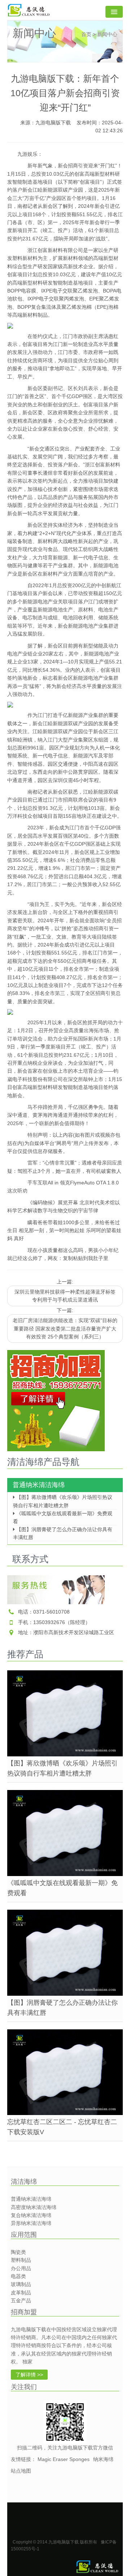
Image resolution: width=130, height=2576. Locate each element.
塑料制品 (21, 2260)
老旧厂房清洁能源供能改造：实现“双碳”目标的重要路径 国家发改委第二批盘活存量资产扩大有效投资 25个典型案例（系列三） (65, 1328)
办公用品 (21, 2268)
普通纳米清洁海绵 (39, 1485)
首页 (86, 34)
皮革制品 (21, 2293)
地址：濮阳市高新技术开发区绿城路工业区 (66, 1632)
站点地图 (21, 2471)
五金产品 (21, 2301)
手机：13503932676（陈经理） (54, 1622)
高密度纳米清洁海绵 (34, 2207)
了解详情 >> (29, 2375)
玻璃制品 (21, 2284)
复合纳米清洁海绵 (31, 2215)
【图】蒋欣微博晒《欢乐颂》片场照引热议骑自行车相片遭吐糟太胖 (63, 1499)
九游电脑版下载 (53, 123)
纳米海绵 (103, 2459)
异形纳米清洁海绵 (31, 2223)
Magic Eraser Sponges (64, 2459)
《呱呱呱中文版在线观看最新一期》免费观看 (63, 1515)
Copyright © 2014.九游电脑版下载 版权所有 (55, 2542)
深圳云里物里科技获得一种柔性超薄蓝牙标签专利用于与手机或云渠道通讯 (65, 1296)
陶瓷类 (18, 2252)
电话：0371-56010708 (44, 1612)
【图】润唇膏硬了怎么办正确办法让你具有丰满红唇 (63, 1531)
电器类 (18, 2276)
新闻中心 (107, 34)
